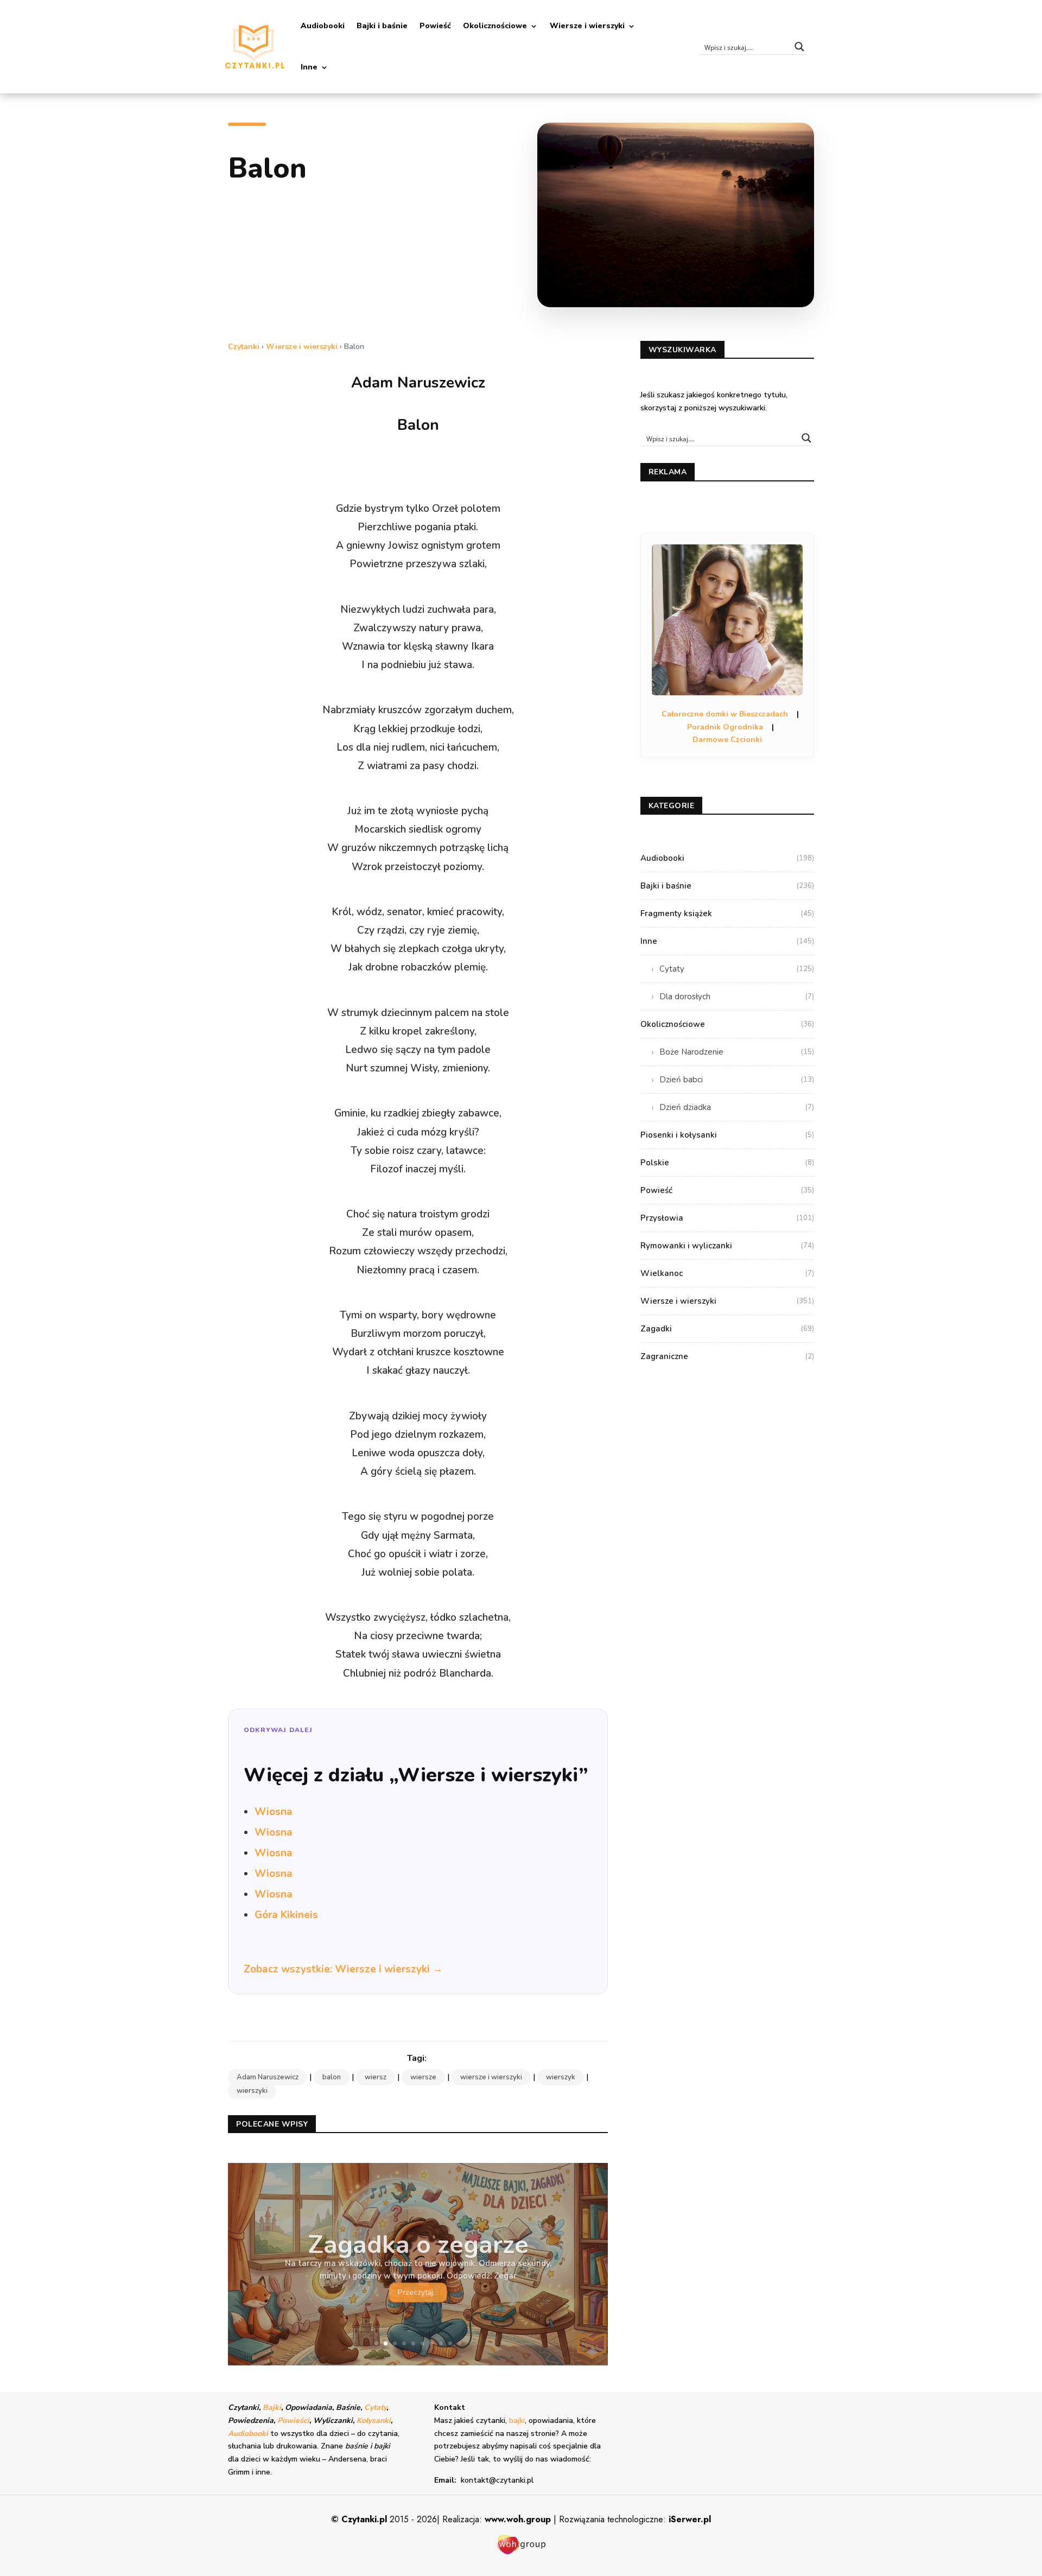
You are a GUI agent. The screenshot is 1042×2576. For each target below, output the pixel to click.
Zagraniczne (727, 1356)
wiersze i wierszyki (491, 2077)
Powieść (435, 26)
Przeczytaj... (418, 2289)
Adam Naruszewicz (268, 2077)
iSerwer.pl (690, 2519)
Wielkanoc (727, 1273)
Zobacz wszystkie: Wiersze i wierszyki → (343, 1969)
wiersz (376, 2077)
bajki (517, 2420)
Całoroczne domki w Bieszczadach (725, 714)
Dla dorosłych (737, 997)
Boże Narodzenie (737, 1052)
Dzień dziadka (737, 1107)
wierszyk (561, 2077)
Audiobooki (323, 26)
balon (332, 2077)
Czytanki (244, 347)
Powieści (293, 2420)
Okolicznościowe (495, 26)
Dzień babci (737, 1080)
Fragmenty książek (727, 913)
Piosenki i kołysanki (727, 1135)
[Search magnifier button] (799, 47)
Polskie (727, 1163)
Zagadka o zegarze (418, 2241)
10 (459, 2343)
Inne (309, 67)
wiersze (423, 2077)
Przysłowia (727, 1218)
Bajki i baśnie (382, 26)
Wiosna (274, 1812)
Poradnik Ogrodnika (725, 727)
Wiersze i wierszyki (587, 26)
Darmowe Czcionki (727, 740)
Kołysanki (374, 2420)
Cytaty (737, 969)
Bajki (272, 2407)
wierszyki (252, 2091)
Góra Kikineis (286, 1915)
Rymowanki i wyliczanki (727, 1246)
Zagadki (727, 1329)
